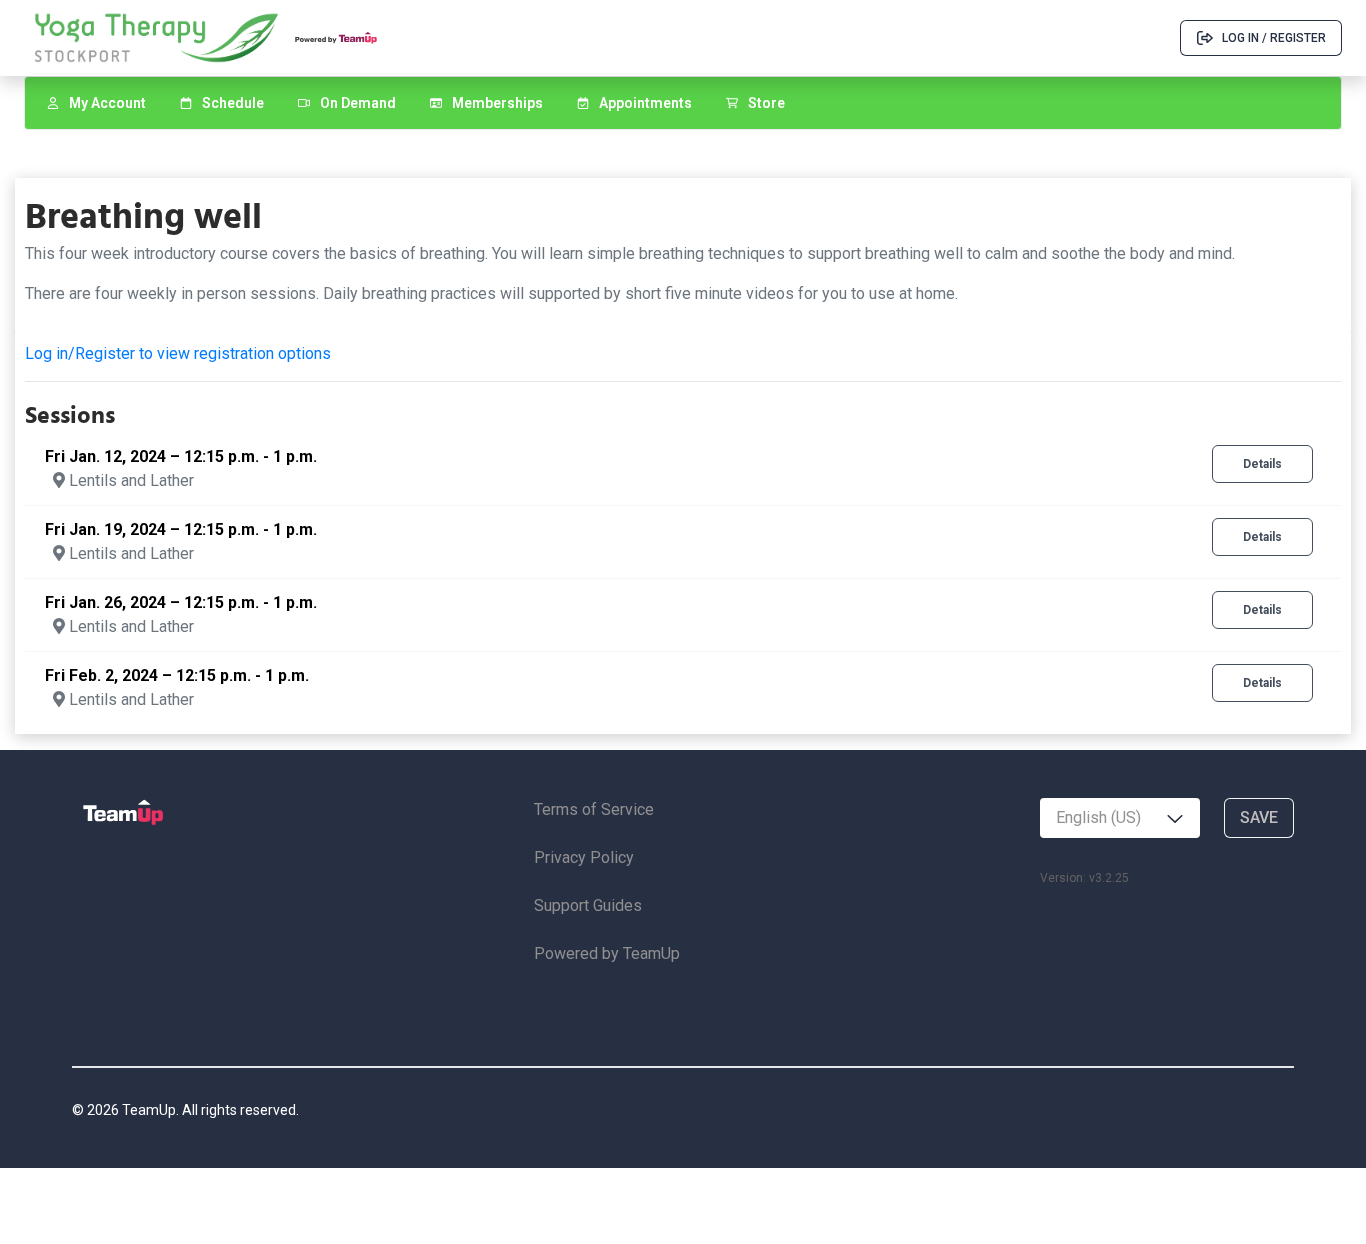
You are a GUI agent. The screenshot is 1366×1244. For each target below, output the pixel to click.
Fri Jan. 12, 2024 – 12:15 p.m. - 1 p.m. (181, 456)
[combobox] (1120, 818)
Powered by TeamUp (607, 953)
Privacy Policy (584, 857)
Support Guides (588, 905)
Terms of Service (594, 809)
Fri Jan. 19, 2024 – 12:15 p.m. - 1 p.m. (181, 529)
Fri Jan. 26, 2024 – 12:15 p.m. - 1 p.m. (181, 602)
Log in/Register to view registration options (178, 353)
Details (1262, 464)
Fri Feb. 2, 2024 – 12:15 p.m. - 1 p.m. (177, 675)
